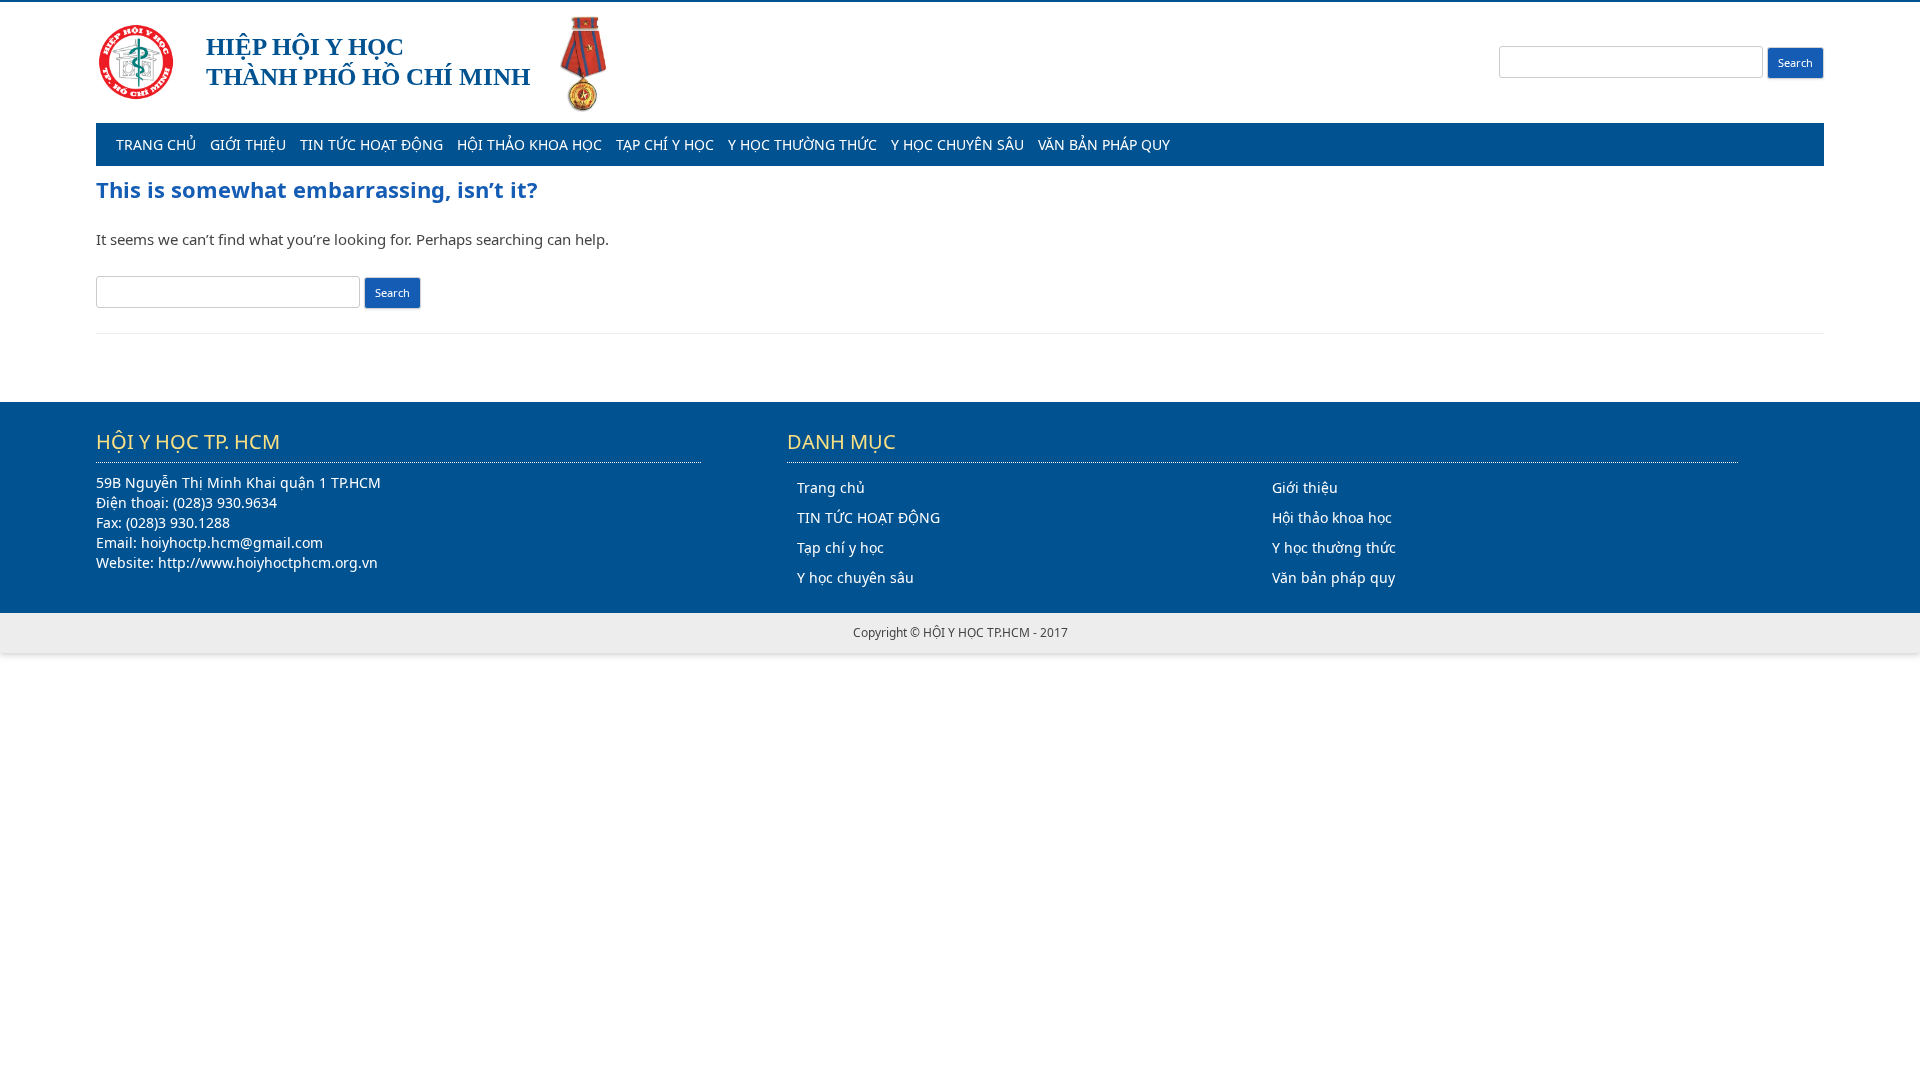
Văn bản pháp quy (1104, 144)
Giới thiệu (248, 144)
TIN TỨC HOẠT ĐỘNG (371, 144)
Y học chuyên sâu (957, 144)
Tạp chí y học (665, 144)
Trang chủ (156, 144)
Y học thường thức (802, 144)
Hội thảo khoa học (529, 144)
